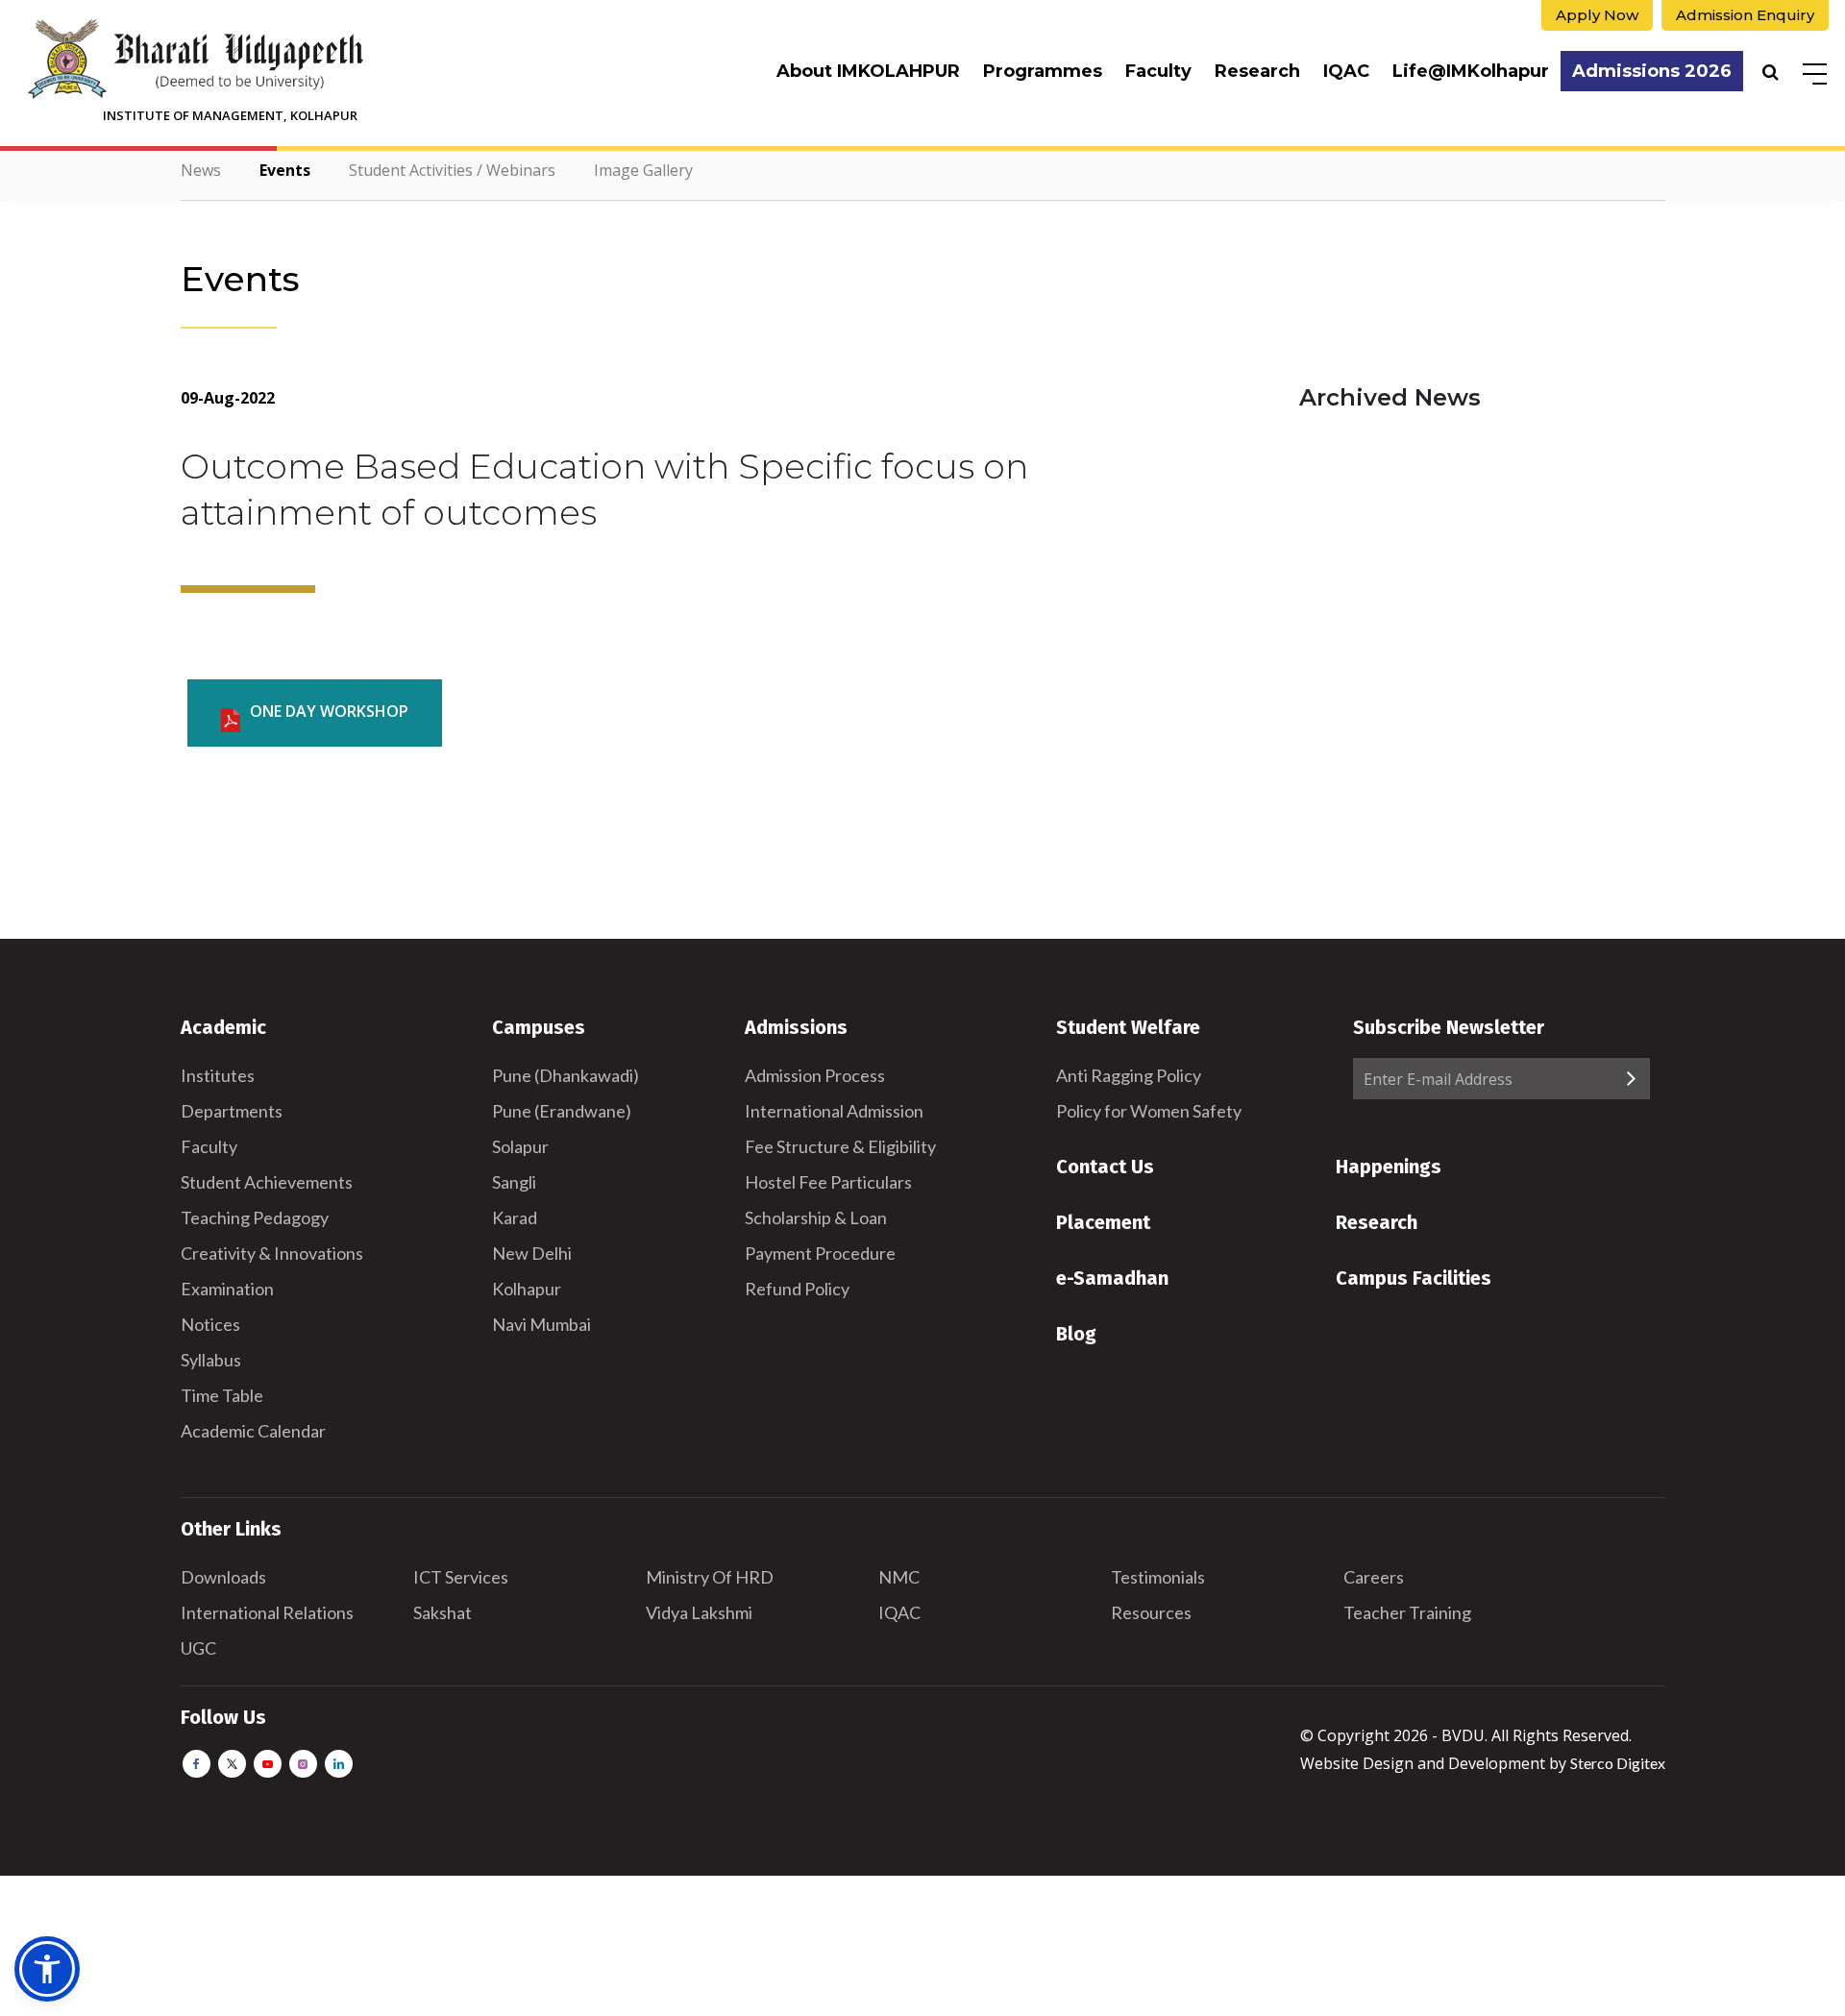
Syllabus (211, 1360)
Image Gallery (643, 170)
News (201, 170)
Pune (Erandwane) (562, 1111)
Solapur (520, 1146)
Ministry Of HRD (710, 1577)
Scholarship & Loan (816, 1217)
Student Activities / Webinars (452, 170)
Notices (210, 1324)
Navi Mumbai (541, 1324)
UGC (198, 1648)
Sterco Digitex (1618, 1763)
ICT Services (461, 1577)
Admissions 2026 (1652, 71)
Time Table (222, 1395)
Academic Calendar (253, 1431)
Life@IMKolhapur (1471, 71)
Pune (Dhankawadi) (566, 1075)
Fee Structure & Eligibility (840, 1146)
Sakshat (443, 1612)
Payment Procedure (820, 1253)
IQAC (1346, 71)
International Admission (834, 1111)
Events (285, 170)
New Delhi (532, 1253)
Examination (227, 1289)
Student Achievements (267, 1182)
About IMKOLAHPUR (868, 71)
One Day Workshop (329, 711)
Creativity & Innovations (272, 1253)
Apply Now (1597, 15)
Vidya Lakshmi (699, 1612)
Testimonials (1158, 1577)
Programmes (1043, 71)
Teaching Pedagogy (255, 1217)
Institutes (218, 1075)
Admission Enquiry (1745, 15)
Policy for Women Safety (1149, 1111)
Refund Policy (797, 1289)
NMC (899, 1577)
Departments (232, 1111)
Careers (1374, 1577)
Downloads (223, 1577)
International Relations (267, 1612)
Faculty (1158, 71)
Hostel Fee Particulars (828, 1182)
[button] (47, 1969)
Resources (1151, 1612)
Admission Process (815, 1075)
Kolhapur (527, 1289)
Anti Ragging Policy (1129, 1075)
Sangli (514, 1182)
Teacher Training (1407, 1612)
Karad (515, 1217)
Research (1257, 71)
